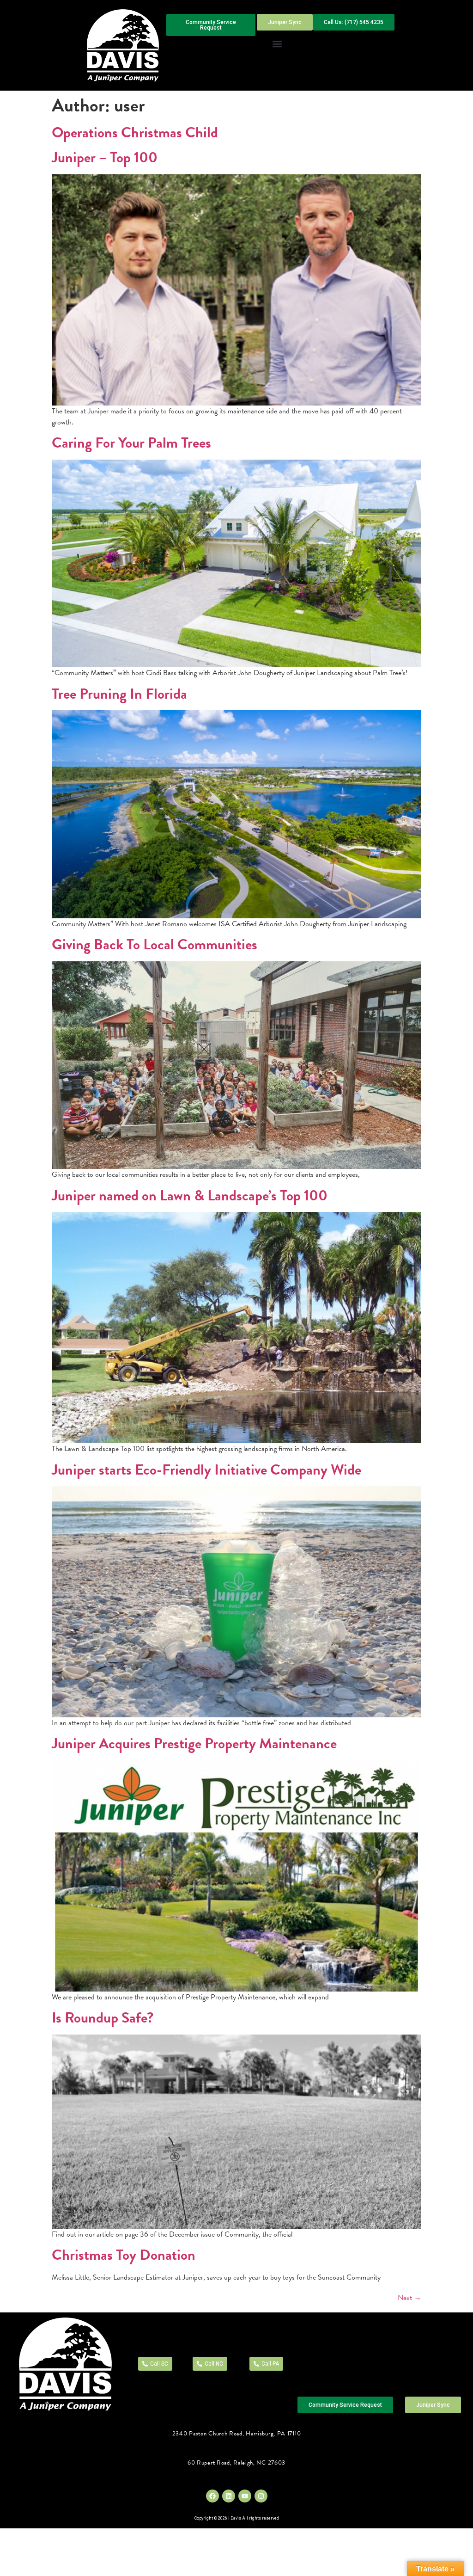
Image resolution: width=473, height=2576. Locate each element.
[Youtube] (245, 2496)
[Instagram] (261, 2496)
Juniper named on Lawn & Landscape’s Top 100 (190, 1196)
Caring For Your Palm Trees (131, 443)
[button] (277, 44)
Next (409, 2298)
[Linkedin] (229, 2496)
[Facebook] (212, 2496)
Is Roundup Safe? (103, 2018)
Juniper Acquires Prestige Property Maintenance (194, 1743)
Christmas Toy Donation (124, 2255)
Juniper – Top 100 (105, 157)
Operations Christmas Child (135, 132)
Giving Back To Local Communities (155, 944)
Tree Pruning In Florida (119, 694)
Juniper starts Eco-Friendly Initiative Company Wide (206, 1470)
